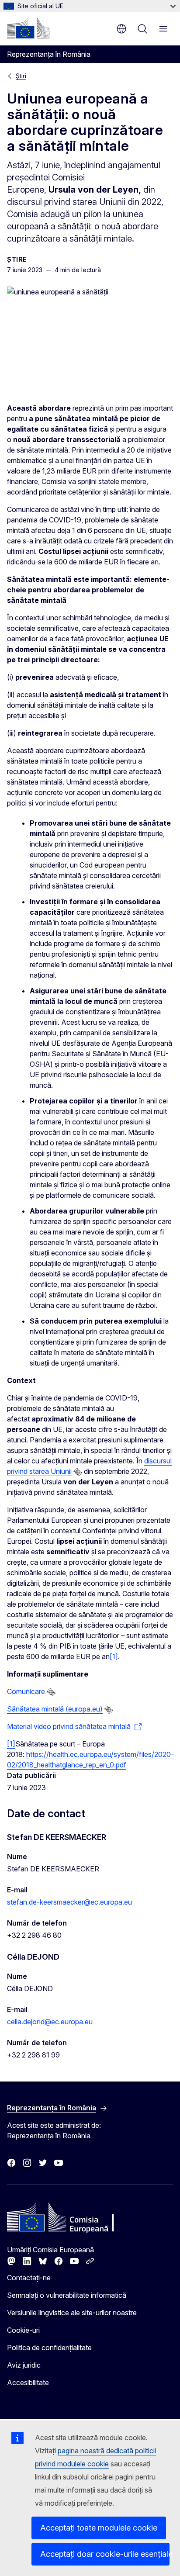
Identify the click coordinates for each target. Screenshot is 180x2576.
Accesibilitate (28, 2382)
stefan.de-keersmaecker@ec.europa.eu (69, 1902)
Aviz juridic (24, 2365)
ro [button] (121, 29)
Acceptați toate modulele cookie (99, 2528)
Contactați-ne (29, 2278)
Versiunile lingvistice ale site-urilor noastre (72, 2313)
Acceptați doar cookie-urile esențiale (105, 2554)
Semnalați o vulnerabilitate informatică (67, 2295)
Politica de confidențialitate (49, 2348)
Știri (21, 76)
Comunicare (26, 1691)
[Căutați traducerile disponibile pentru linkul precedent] (78, 1472)
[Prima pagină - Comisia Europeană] (28, 28)
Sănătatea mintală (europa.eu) (55, 1709)
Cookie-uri (23, 2330)
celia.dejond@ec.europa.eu (50, 2022)
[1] (114, 1656)
